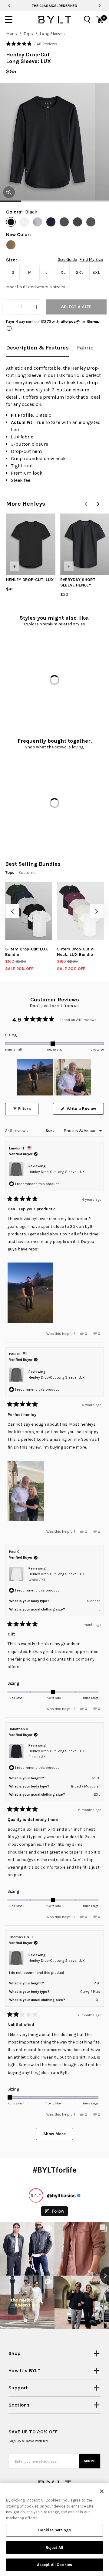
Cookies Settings (54, 2530)
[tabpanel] (54, 424)
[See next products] (98, 504)
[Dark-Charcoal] (78, 222)
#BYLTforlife (55, 2170)
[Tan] (11, 245)
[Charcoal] (91, 222)
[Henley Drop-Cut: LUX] (31, 544)
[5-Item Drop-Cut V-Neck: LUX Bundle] (80, 911)
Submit (90, 2461)
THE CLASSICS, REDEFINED (54, 6)
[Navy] (51, 222)
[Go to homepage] (54, 20)
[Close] (102, 2491)
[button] (31, 44)
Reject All (54, 2548)
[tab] (37, 348)
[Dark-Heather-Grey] (64, 222)
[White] (24, 222)
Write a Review (85, 1110)
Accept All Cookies (54, 2565)
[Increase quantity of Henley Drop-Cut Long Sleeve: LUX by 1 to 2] (36, 307)
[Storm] (38, 222)
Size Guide (67, 260)
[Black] (11, 222)
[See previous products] (86, 504)
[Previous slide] (9, 6)
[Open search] (87, 20)
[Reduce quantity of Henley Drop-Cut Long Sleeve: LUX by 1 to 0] (7, 307)
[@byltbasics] (36, 2195)
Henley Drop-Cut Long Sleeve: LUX (57, 1172)
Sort (50, 1131)
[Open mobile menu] (9, 20)
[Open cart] (100, 20)
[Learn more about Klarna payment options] (9, 328)
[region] (54, 1077)
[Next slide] (100, 6)
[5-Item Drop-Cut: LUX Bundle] (29, 911)
